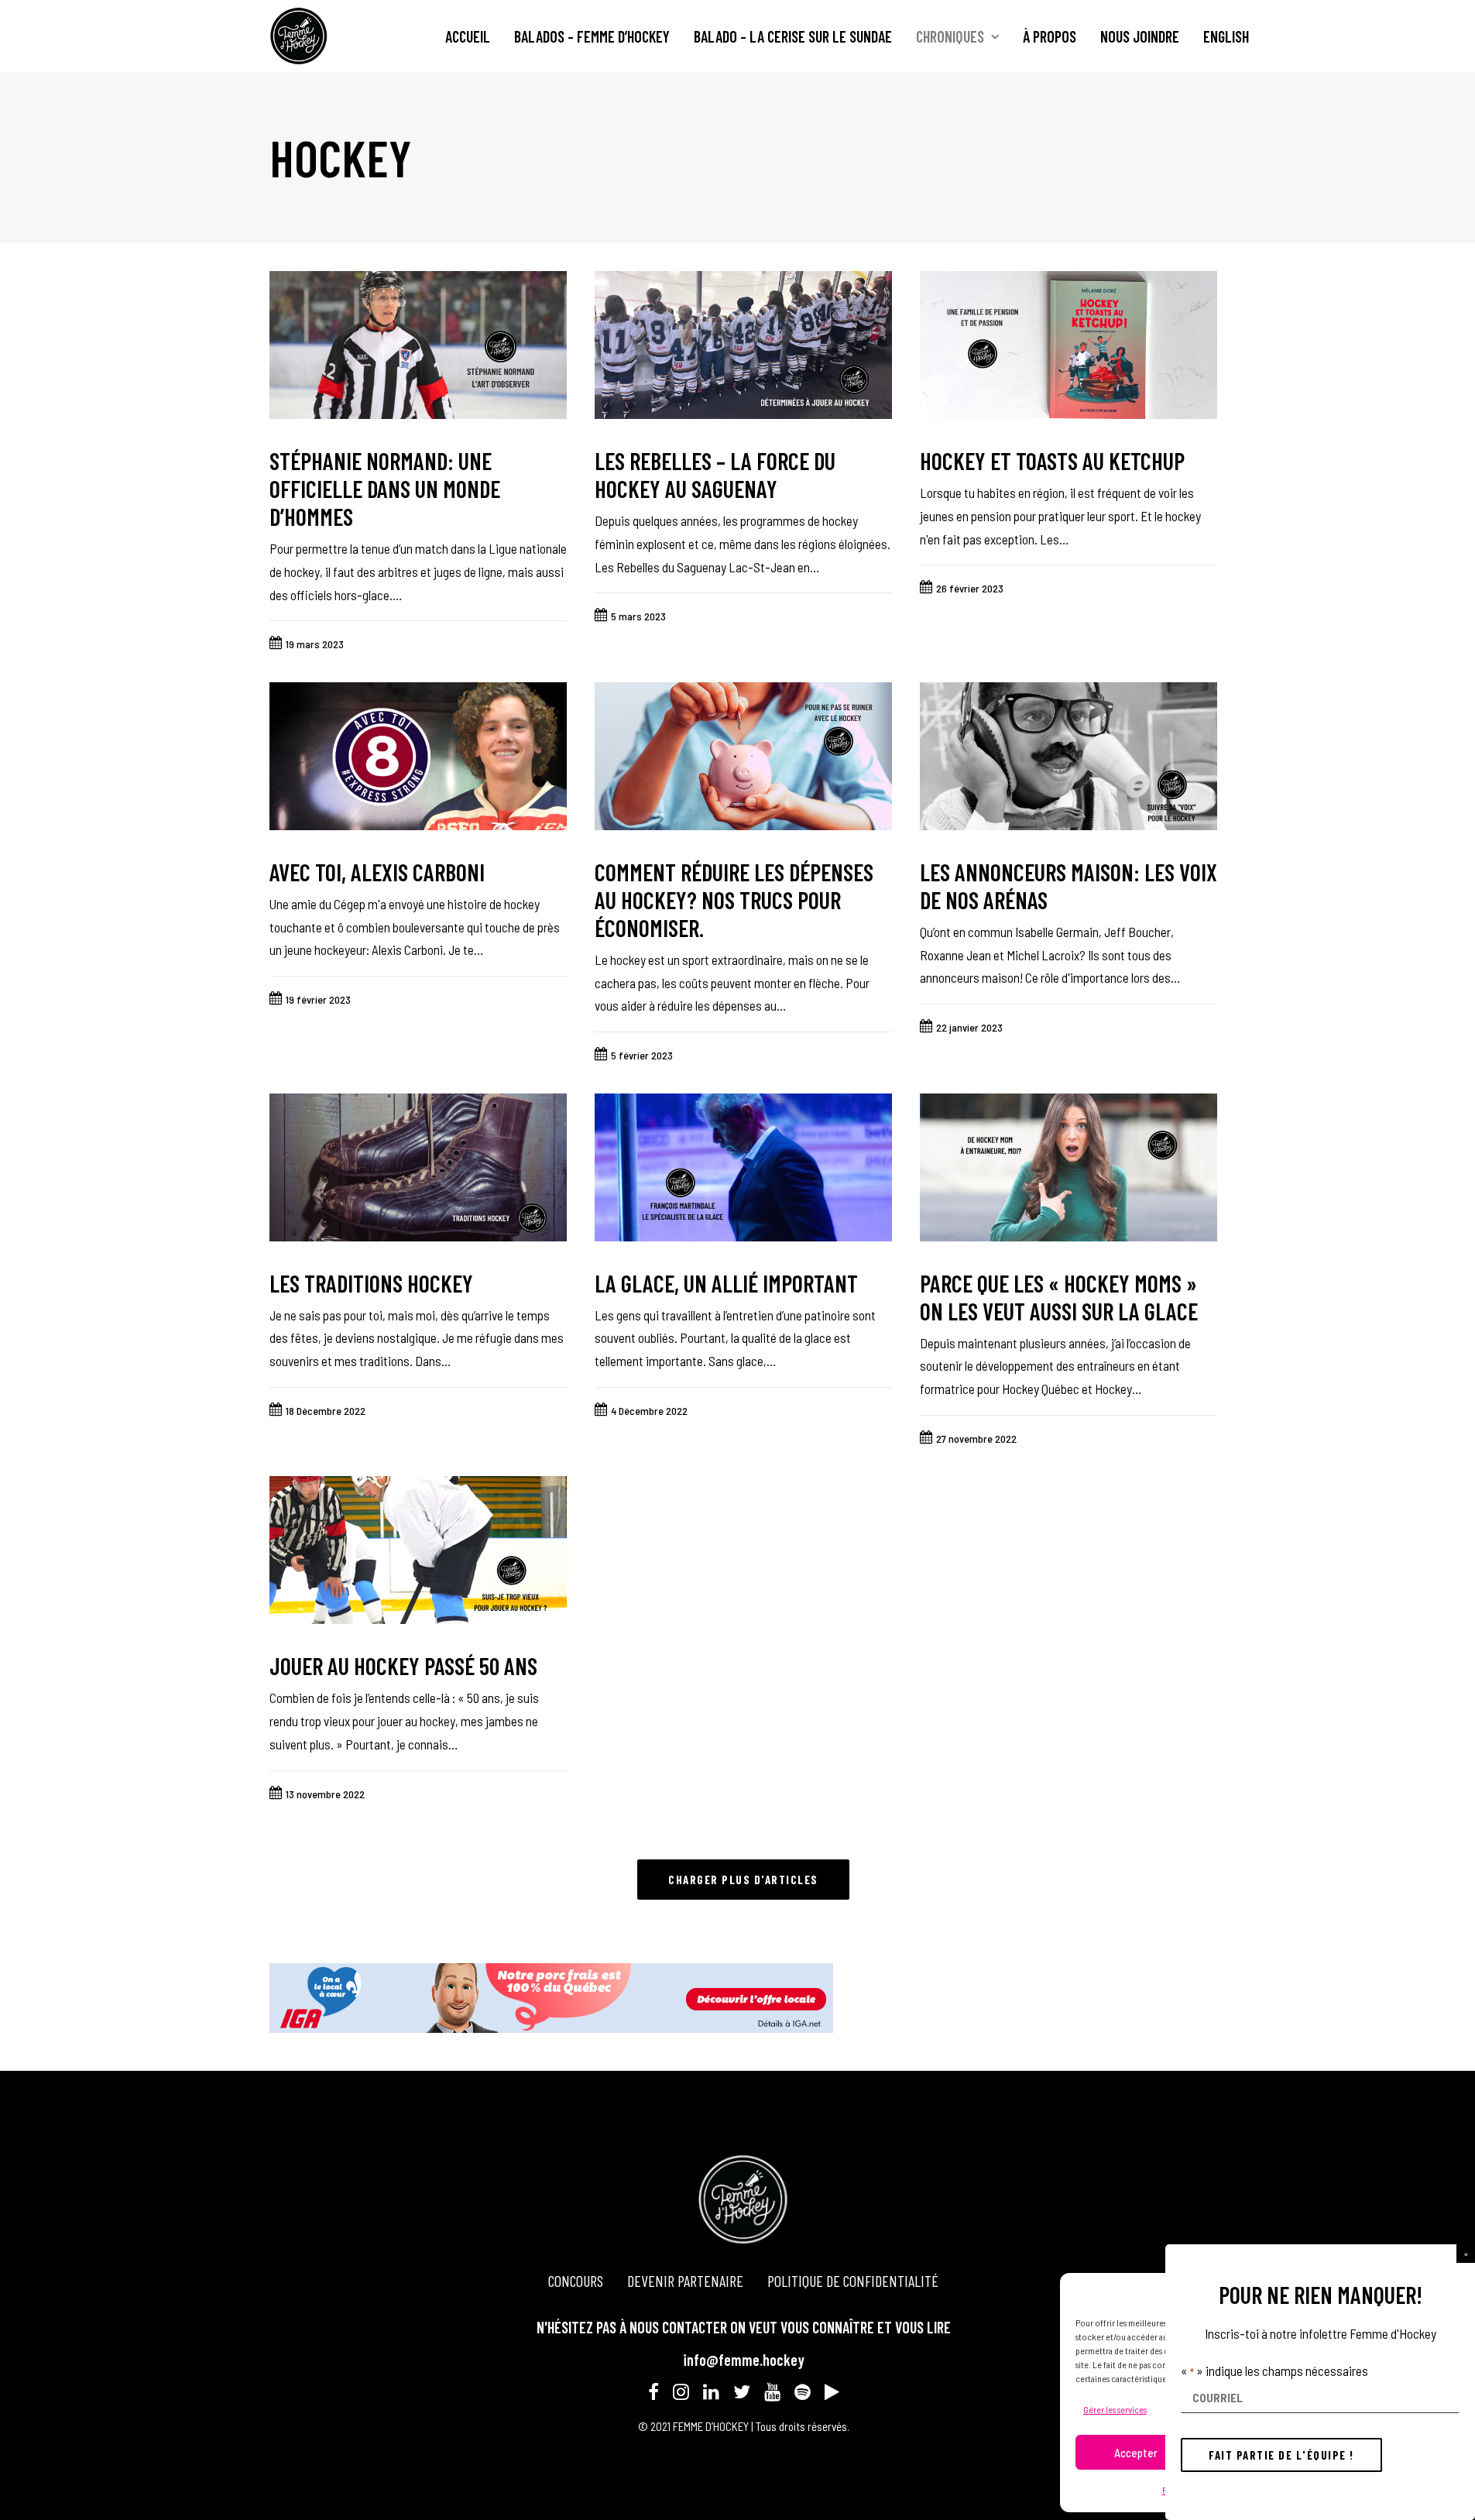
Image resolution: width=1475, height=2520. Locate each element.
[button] (1466, 2254)
